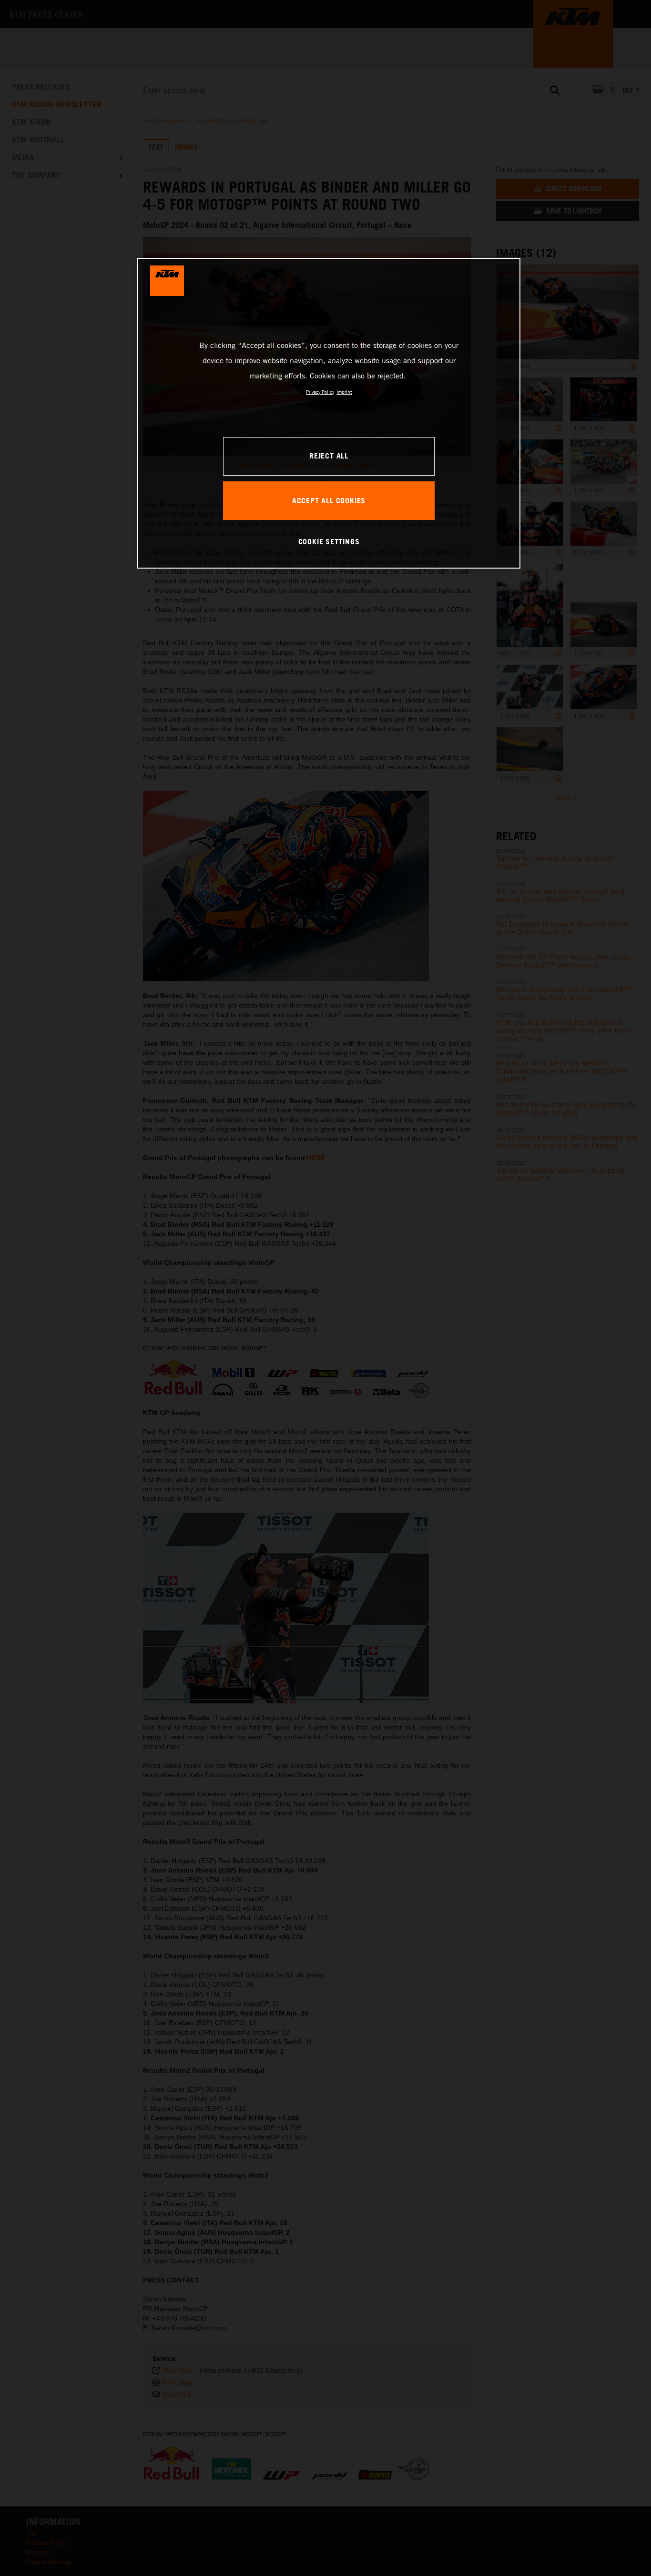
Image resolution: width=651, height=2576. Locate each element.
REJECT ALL (329, 456)
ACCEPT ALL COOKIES (329, 500)
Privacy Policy (320, 392)
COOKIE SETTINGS (329, 541)
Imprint (344, 392)
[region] (329, 413)
